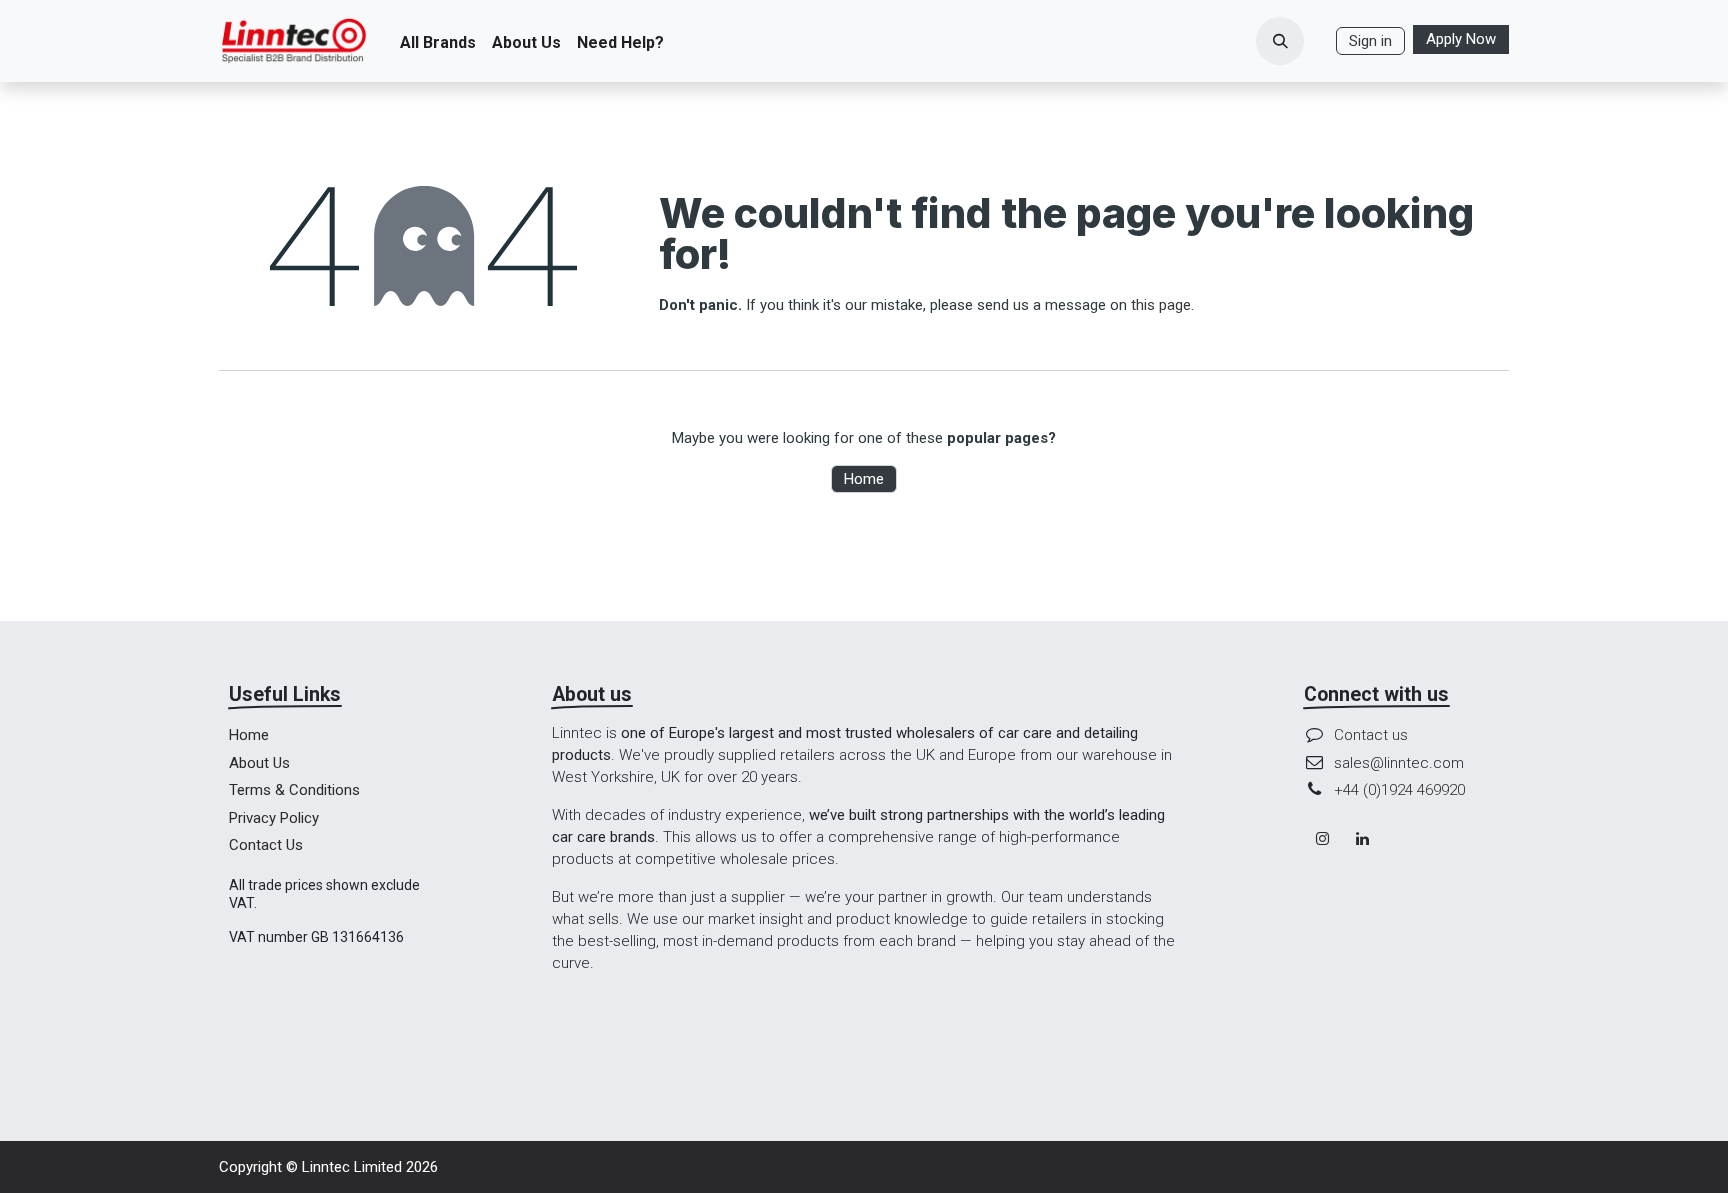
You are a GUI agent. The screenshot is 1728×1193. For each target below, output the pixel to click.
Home (864, 479)
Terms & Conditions (294, 790)
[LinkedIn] (1363, 839)
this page (1161, 305)
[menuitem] (438, 41)
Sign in (1370, 41)
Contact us (1371, 735)
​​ (1320, 41)
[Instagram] (1322, 839)
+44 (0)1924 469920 (1399, 790)
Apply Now (1461, 39)
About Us (259, 763)
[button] (1280, 41)
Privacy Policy (274, 818)
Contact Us (266, 845)
